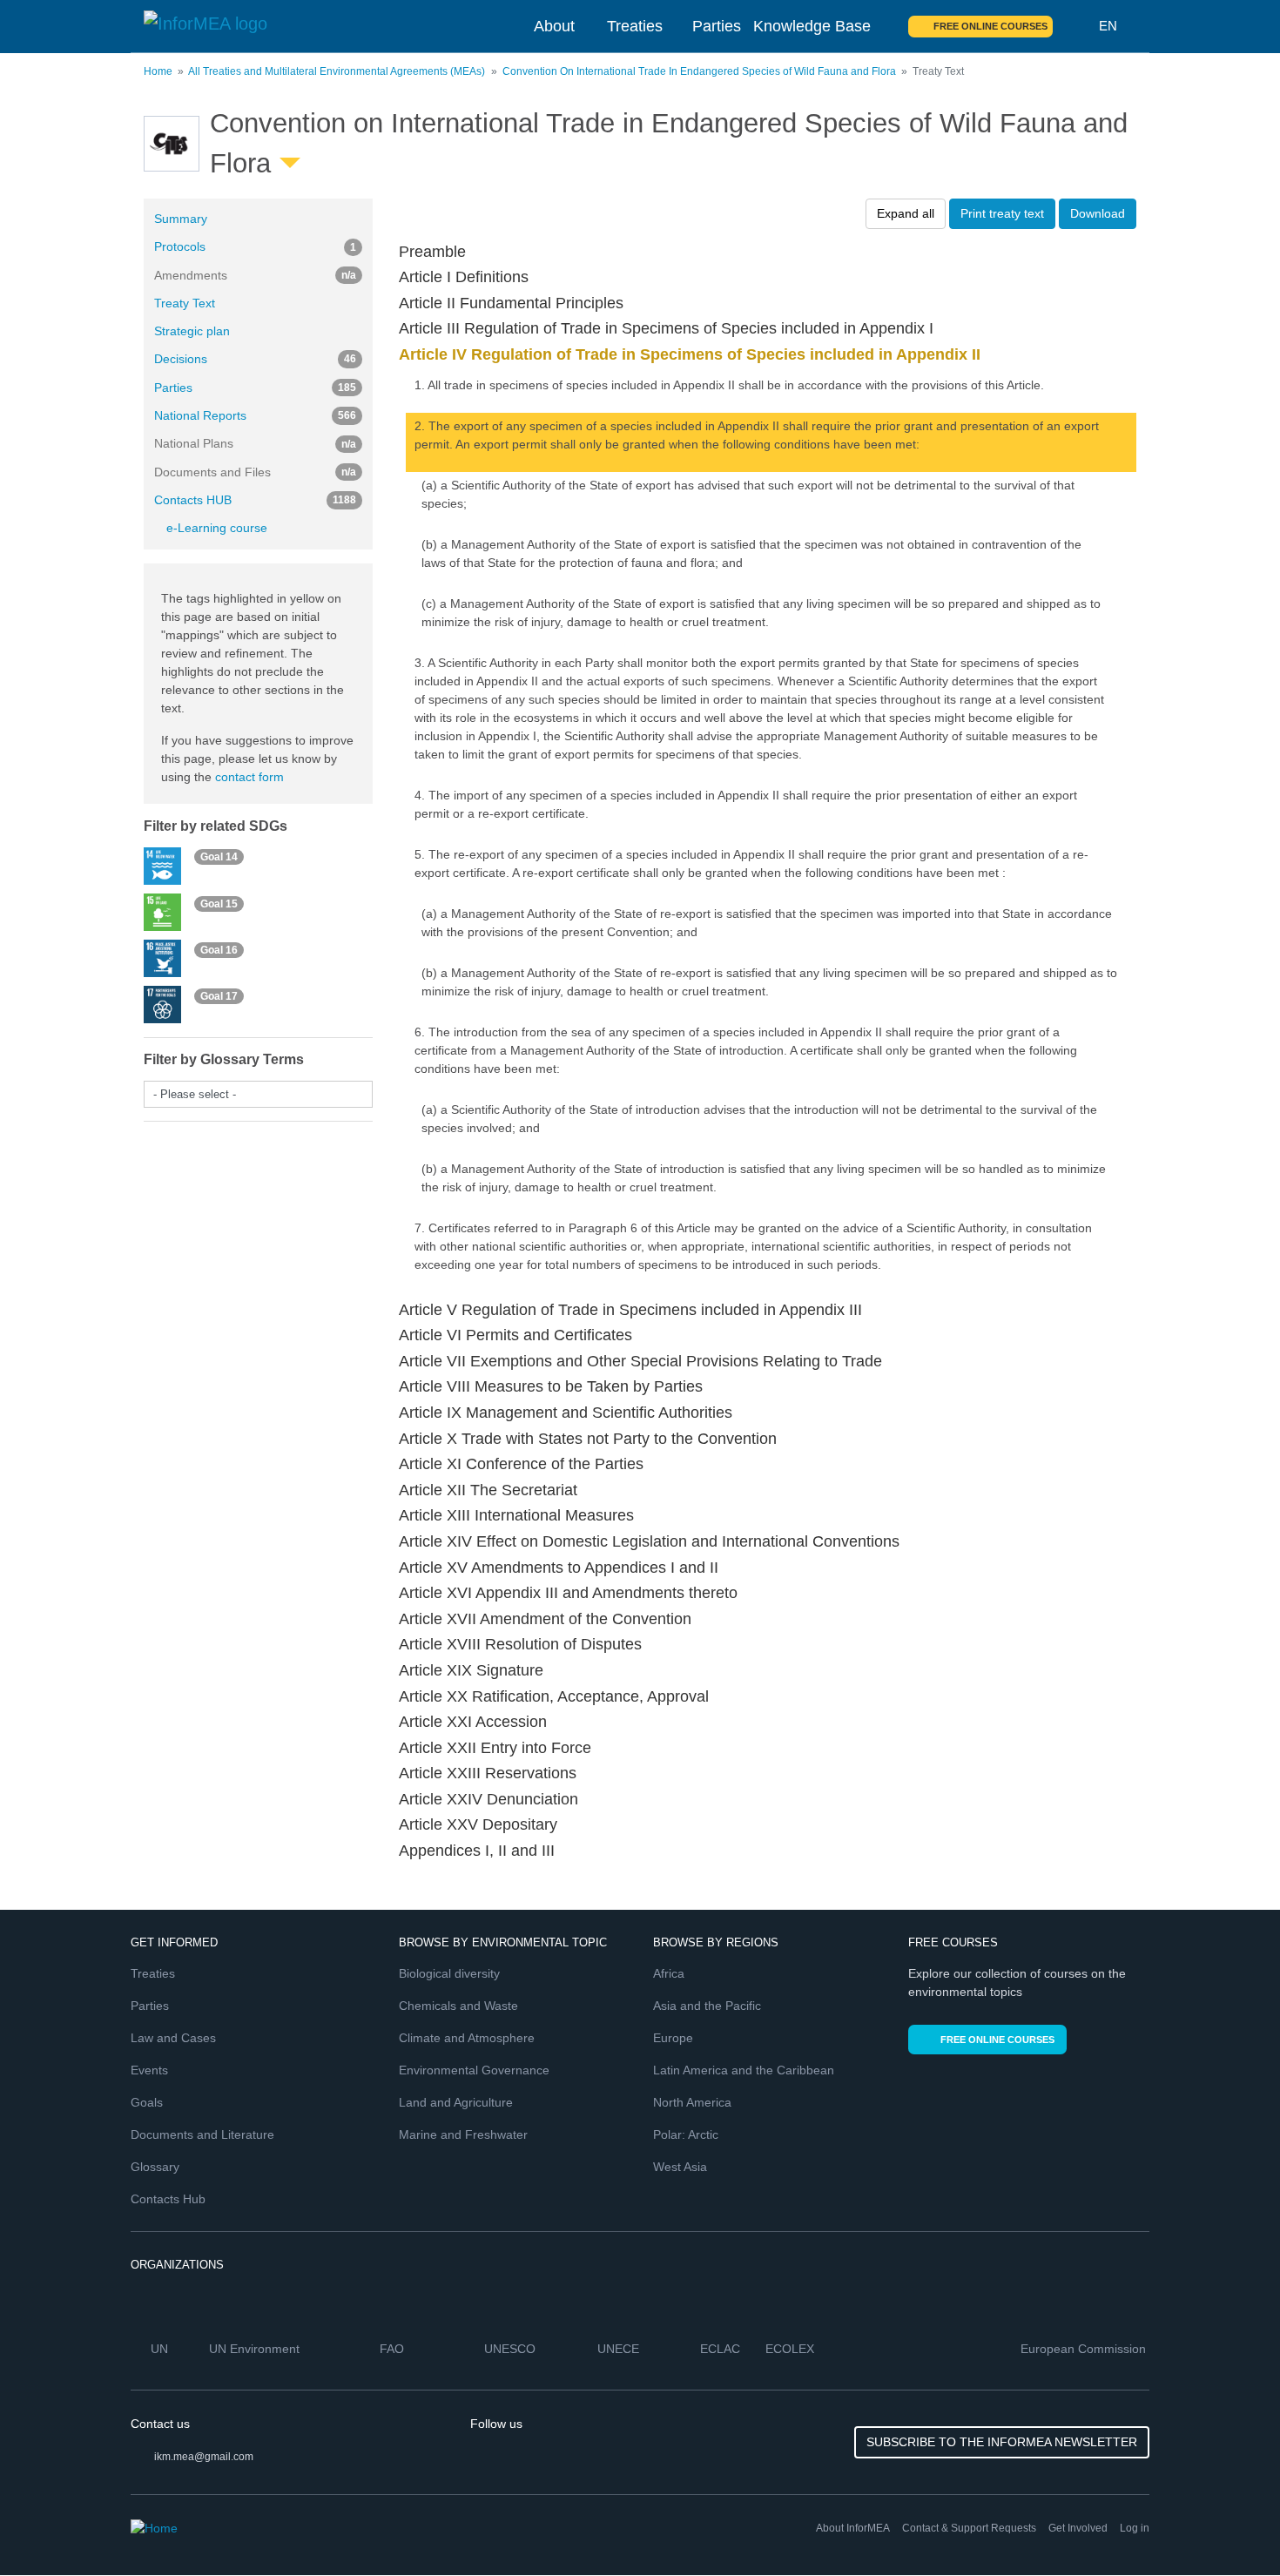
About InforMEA (853, 2528)
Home (158, 71)
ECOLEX (792, 2349)
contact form (249, 777)
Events (149, 2070)
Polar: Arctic (686, 2134)
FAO (394, 2349)
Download (1098, 213)
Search (1076, 26)
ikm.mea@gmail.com (204, 2457)
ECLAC (722, 2349)
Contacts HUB (255, 500)
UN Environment (256, 2349)
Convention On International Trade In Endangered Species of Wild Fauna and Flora (699, 71)
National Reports (255, 415)
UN (161, 2349)
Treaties (635, 26)
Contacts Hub (168, 2199)
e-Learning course (217, 528)
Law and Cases (173, 2038)
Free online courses (990, 26)
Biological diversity (449, 1973)
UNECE (620, 2349)
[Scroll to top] (1229, 2525)
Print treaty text (1002, 213)
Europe (673, 2038)
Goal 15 (219, 903)
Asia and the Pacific (707, 2006)
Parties (717, 26)
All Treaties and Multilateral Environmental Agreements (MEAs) (337, 71)
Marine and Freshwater (463, 2134)
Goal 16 (219, 949)
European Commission (1085, 2349)
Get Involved (1078, 2528)
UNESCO (512, 2349)
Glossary (155, 2167)
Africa (669, 1973)
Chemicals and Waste (458, 2006)
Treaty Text (185, 303)
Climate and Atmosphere (467, 2038)
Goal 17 (219, 996)
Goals (147, 2102)
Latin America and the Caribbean (744, 2070)
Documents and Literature (202, 2134)
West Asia (680, 2167)
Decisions (255, 359)
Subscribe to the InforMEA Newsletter (1002, 2442)
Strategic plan (192, 331)
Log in (1135, 2528)
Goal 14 (219, 857)
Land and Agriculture (456, 2102)
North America (692, 2102)
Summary (181, 219)
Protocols (255, 246)
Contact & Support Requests (969, 2528)
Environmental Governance (474, 2070)
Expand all (906, 213)
